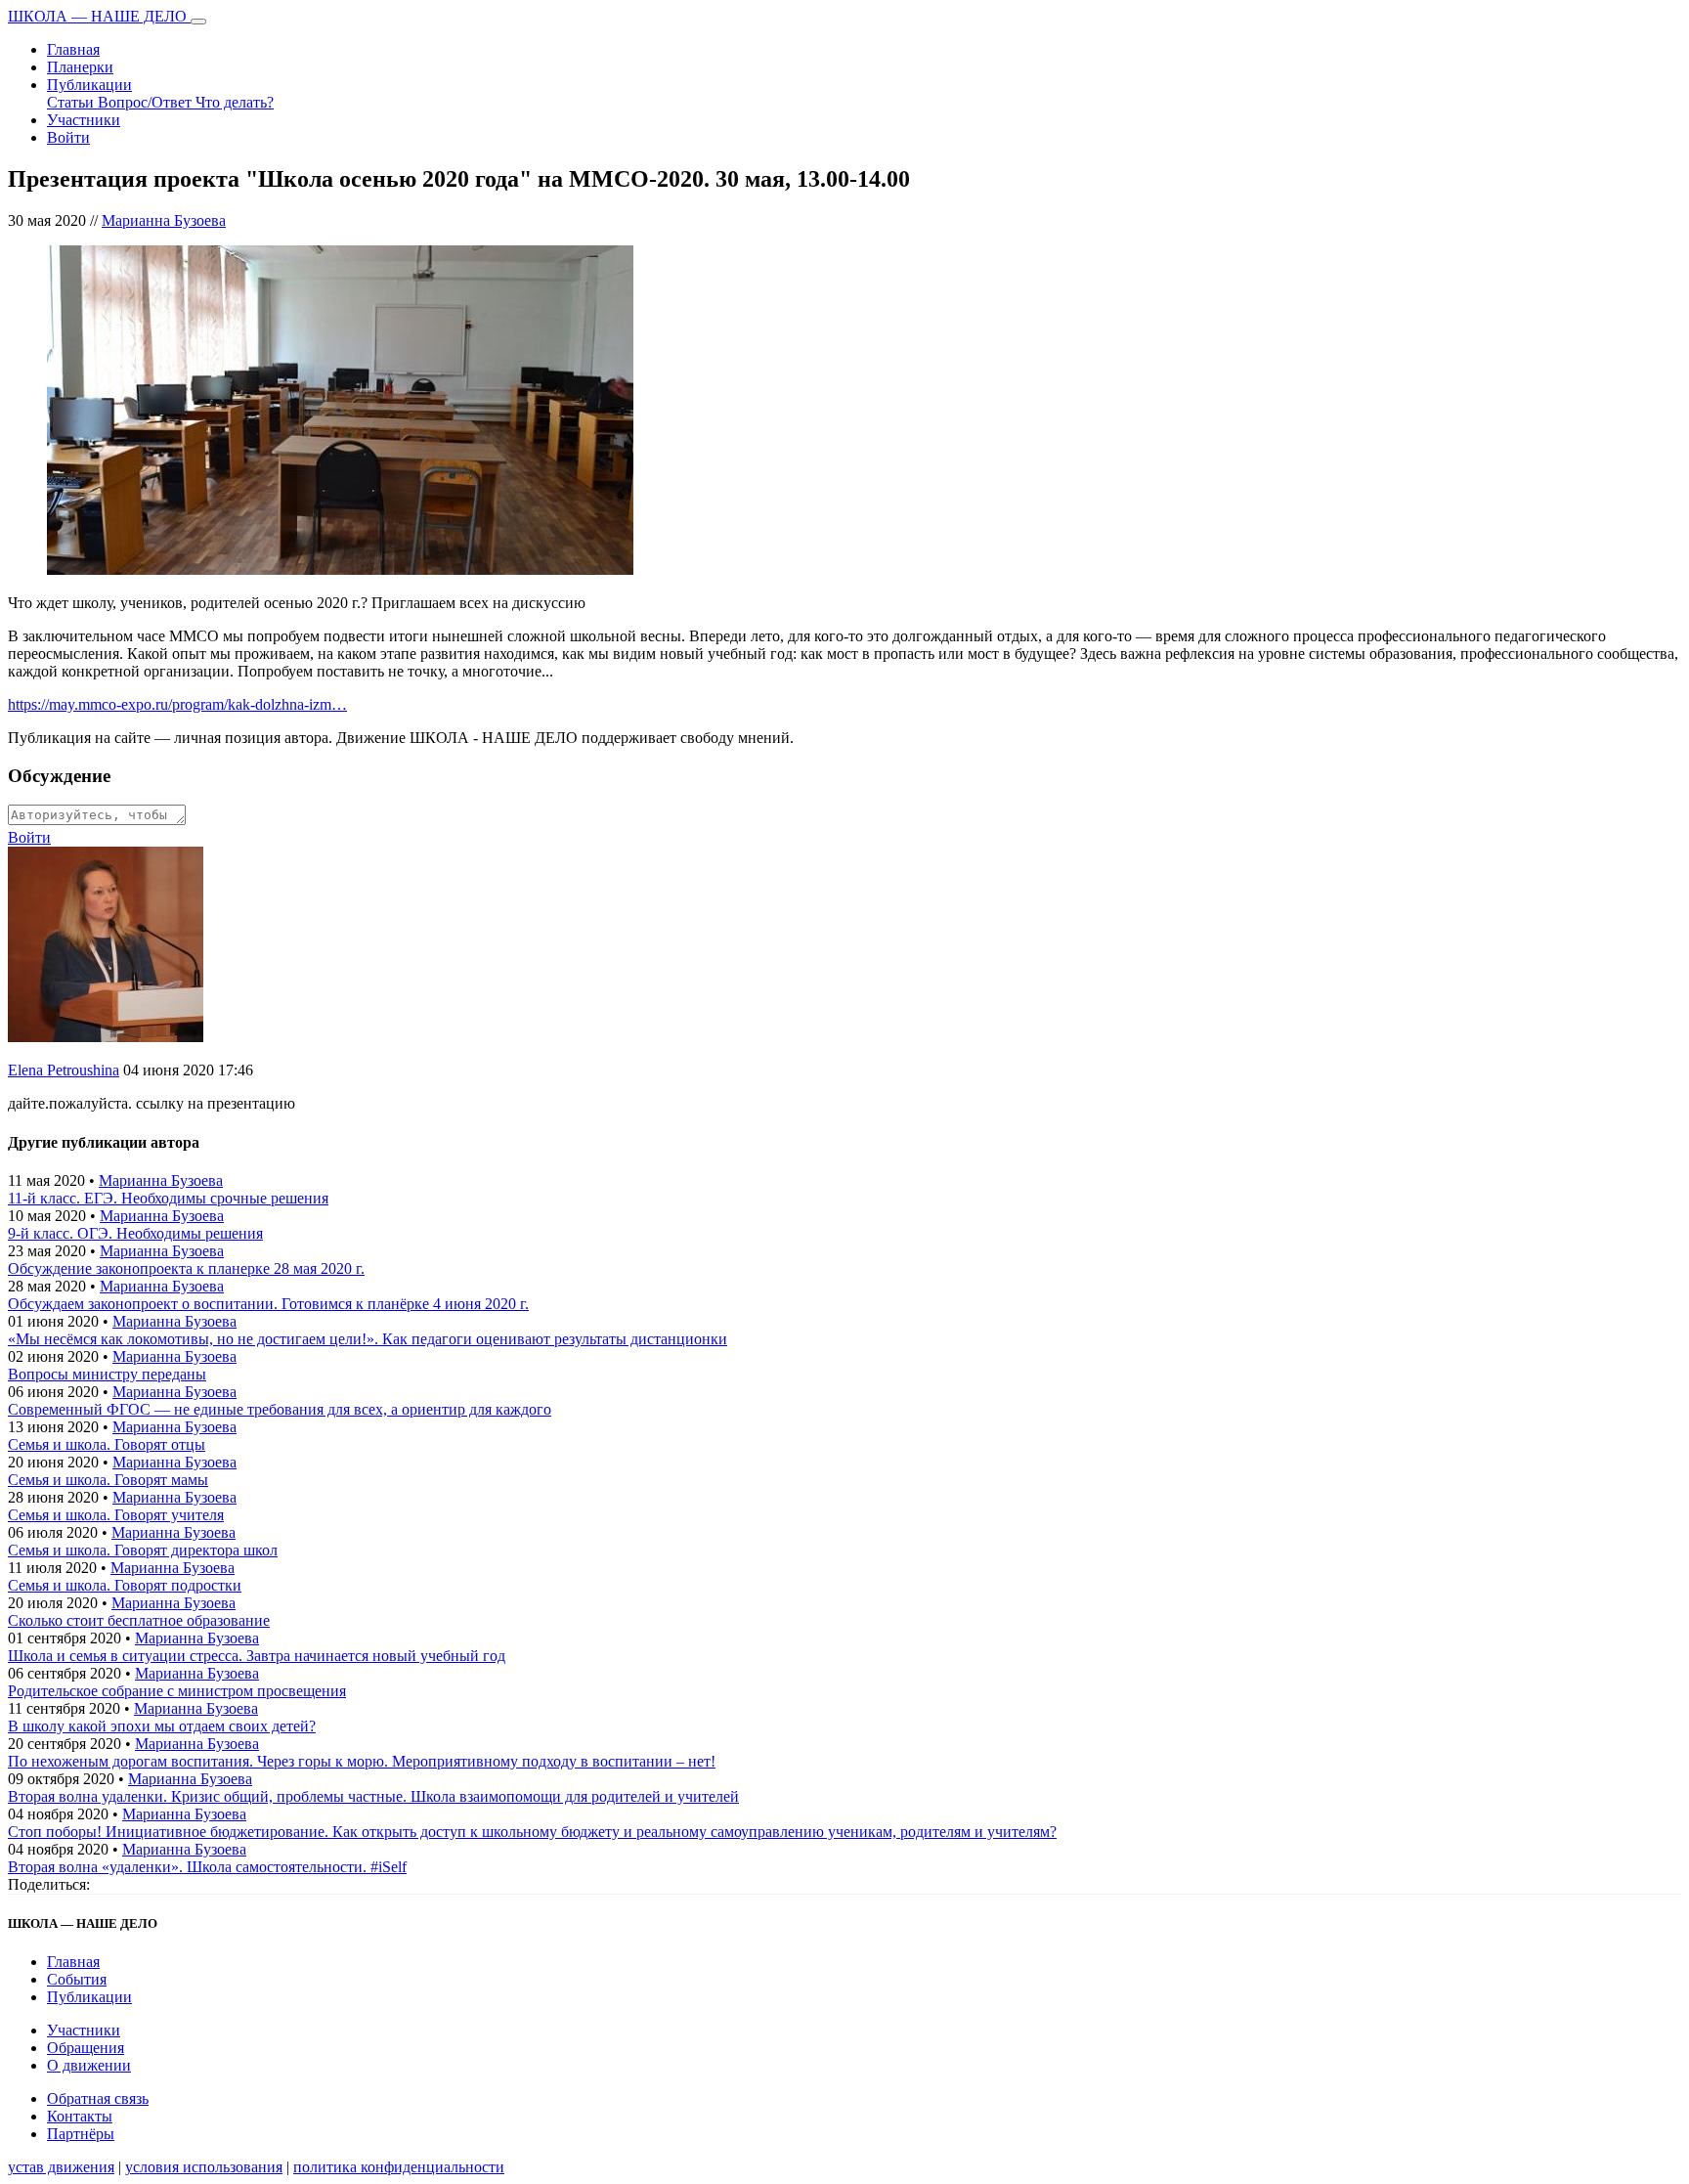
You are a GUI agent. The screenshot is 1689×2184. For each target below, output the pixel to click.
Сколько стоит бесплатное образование (139, 1620)
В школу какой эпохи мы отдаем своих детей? (162, 1726)
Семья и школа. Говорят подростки (125, 1585)
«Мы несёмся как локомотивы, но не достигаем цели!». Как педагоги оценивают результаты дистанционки (368, 1339)
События (77, 1979)
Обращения (86, 2048)
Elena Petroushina (64, 1070)
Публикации (89, 85)
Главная (73, 49)
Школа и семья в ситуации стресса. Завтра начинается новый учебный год (257, 1656)
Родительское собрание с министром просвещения (177, 1691)
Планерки (80, 67)
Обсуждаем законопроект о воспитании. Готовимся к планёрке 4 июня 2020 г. (268, 1304)
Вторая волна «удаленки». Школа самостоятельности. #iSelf (207, 1867)
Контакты (80, 2116)
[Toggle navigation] (198, 22)
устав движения (61, 2167)
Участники (84, 120)
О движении (89, 2065)
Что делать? (235, 102)
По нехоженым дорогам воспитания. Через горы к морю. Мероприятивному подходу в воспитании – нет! (362, 1761)
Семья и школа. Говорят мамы (108, 1480)
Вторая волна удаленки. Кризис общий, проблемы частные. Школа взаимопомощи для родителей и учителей (373, 1796)
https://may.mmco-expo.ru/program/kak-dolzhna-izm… (177, 704)
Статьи (72, 102)
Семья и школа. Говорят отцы (107, 1444)
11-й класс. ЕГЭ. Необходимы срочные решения (168, 1198)
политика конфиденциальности (399, 2167)
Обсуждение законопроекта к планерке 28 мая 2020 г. (186, 1268)
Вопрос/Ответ (147, 102)
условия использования (204, 2167)
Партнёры (81, 2134)
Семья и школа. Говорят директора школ (143, 1550)
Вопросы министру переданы (107, 1374)
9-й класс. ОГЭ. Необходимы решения (135, 1233)
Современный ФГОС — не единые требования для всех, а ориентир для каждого (280, 1409)
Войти (68, 137)
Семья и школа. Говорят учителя (116, 1515)
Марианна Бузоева (164, 220)
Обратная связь (98, 2098)
